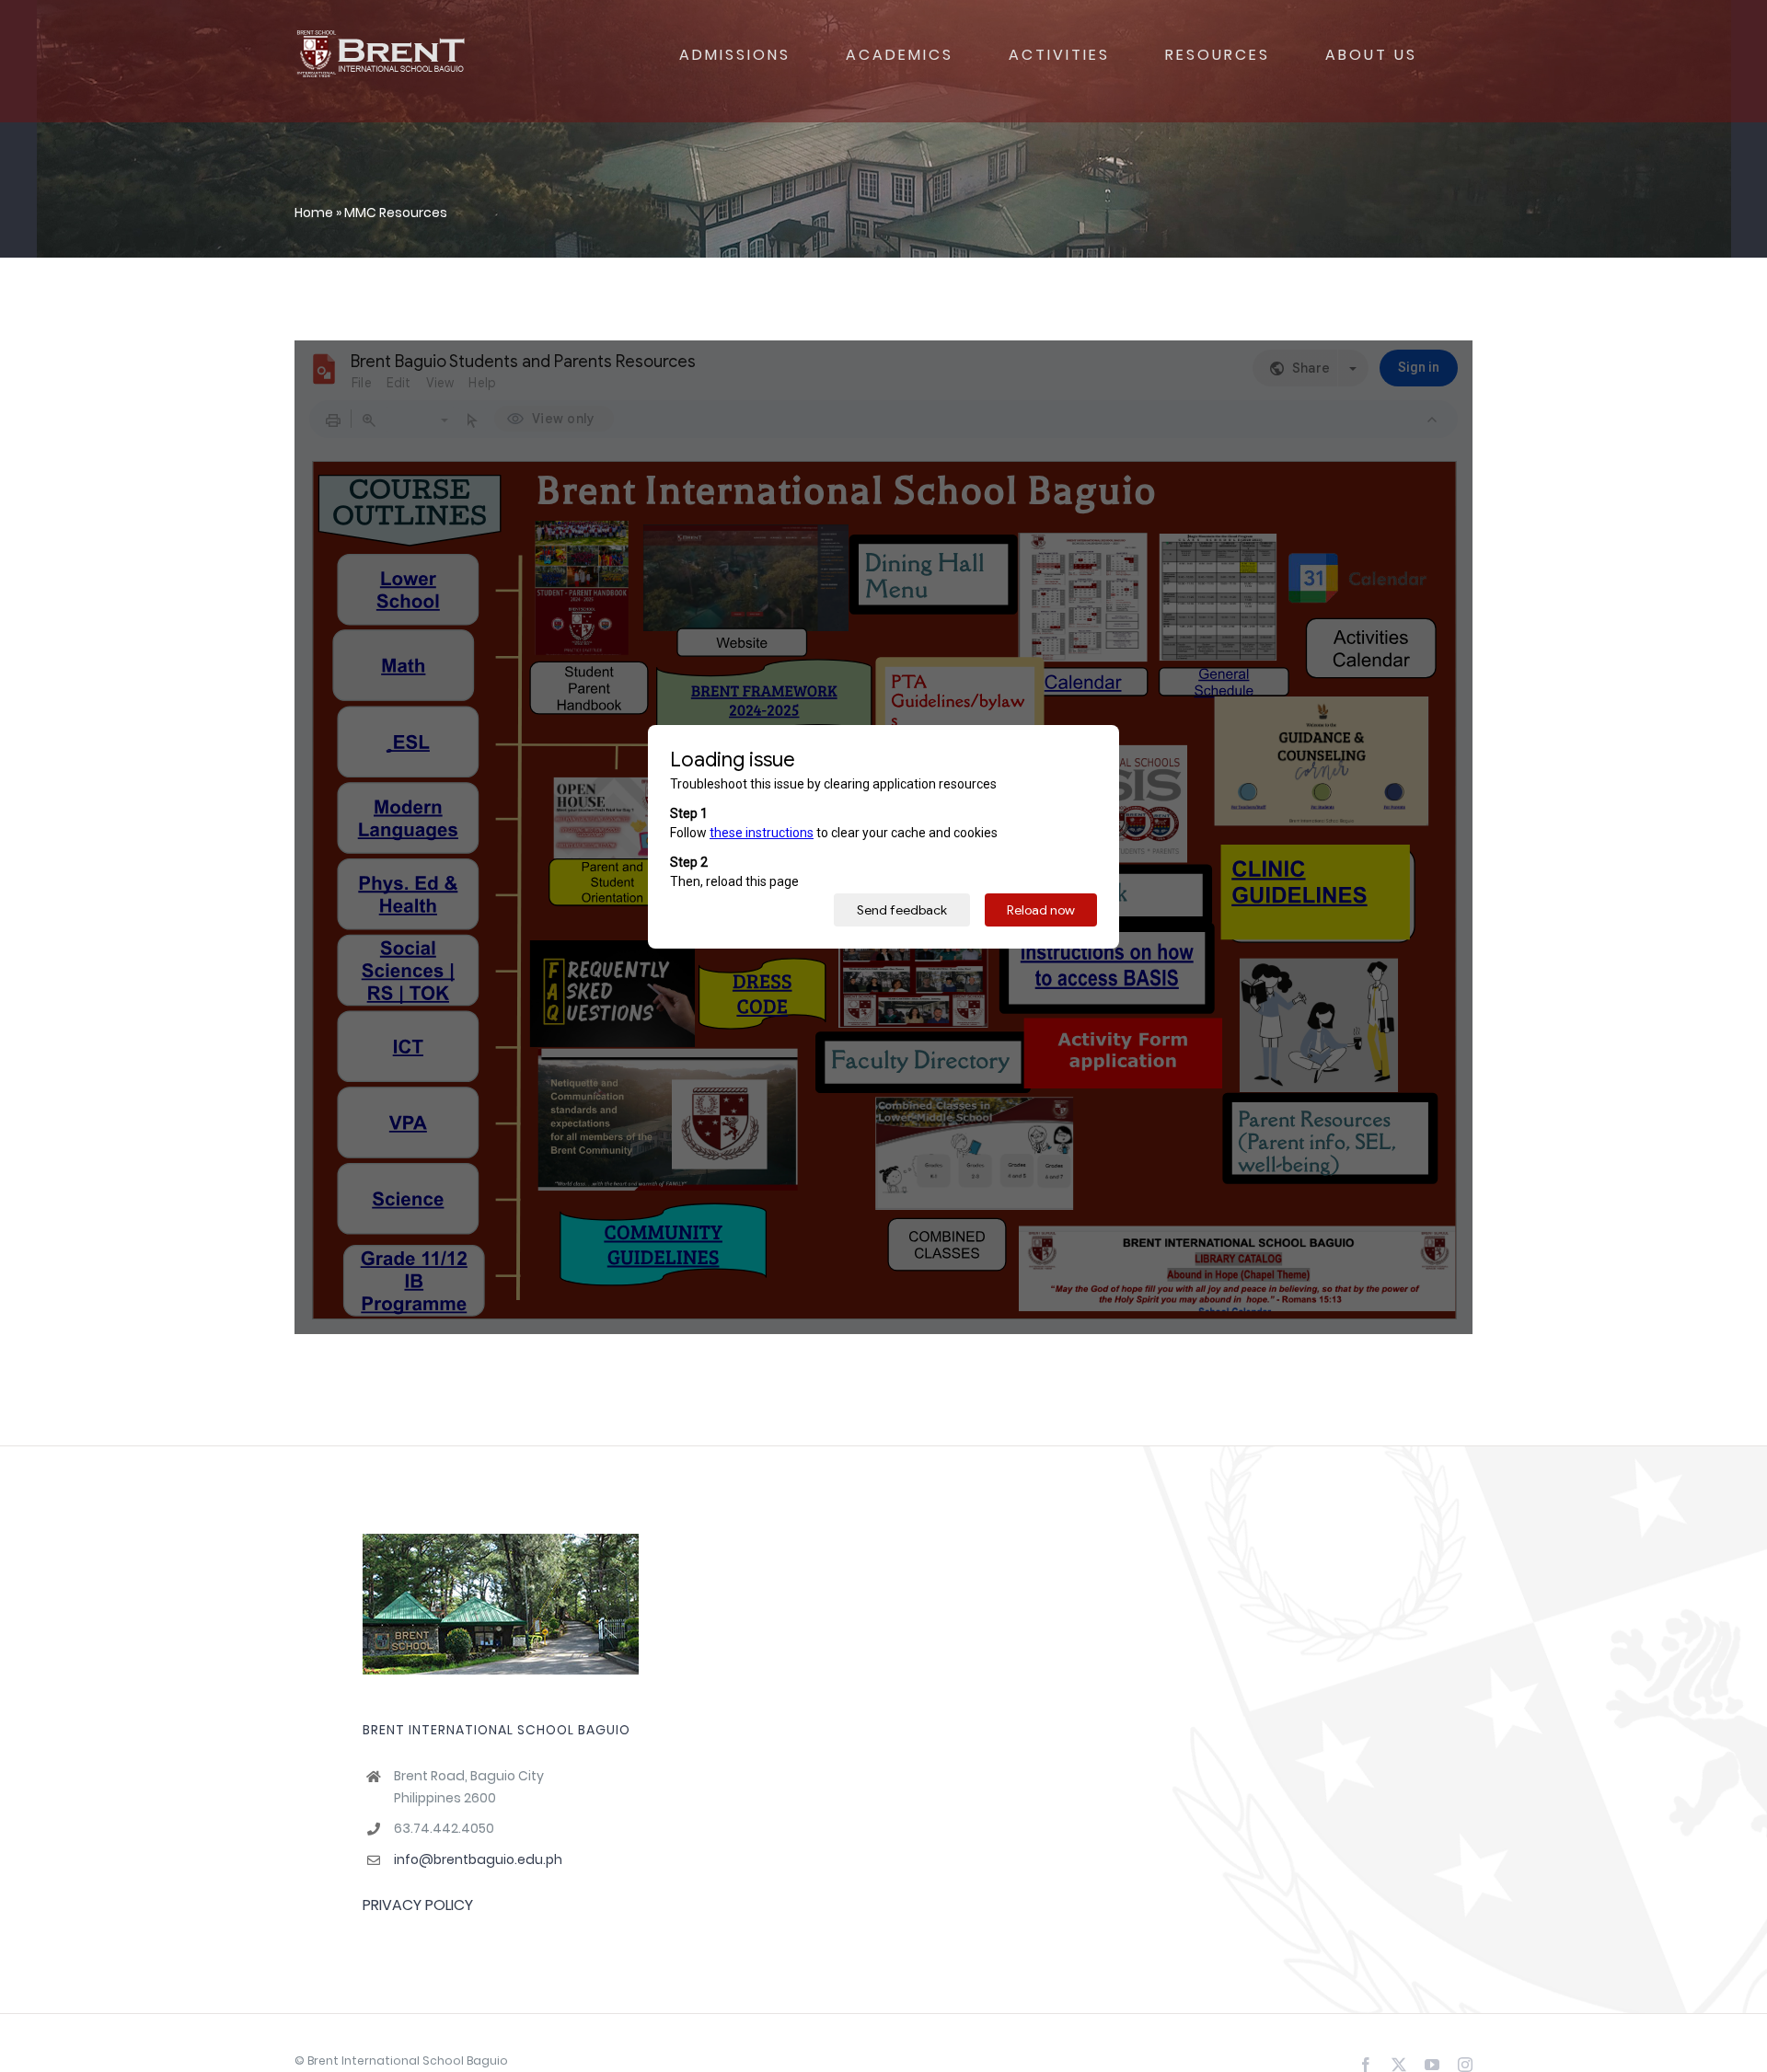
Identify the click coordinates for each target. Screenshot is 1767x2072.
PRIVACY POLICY (418, 1905)
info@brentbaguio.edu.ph (478, 1859)
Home (314, 213)
